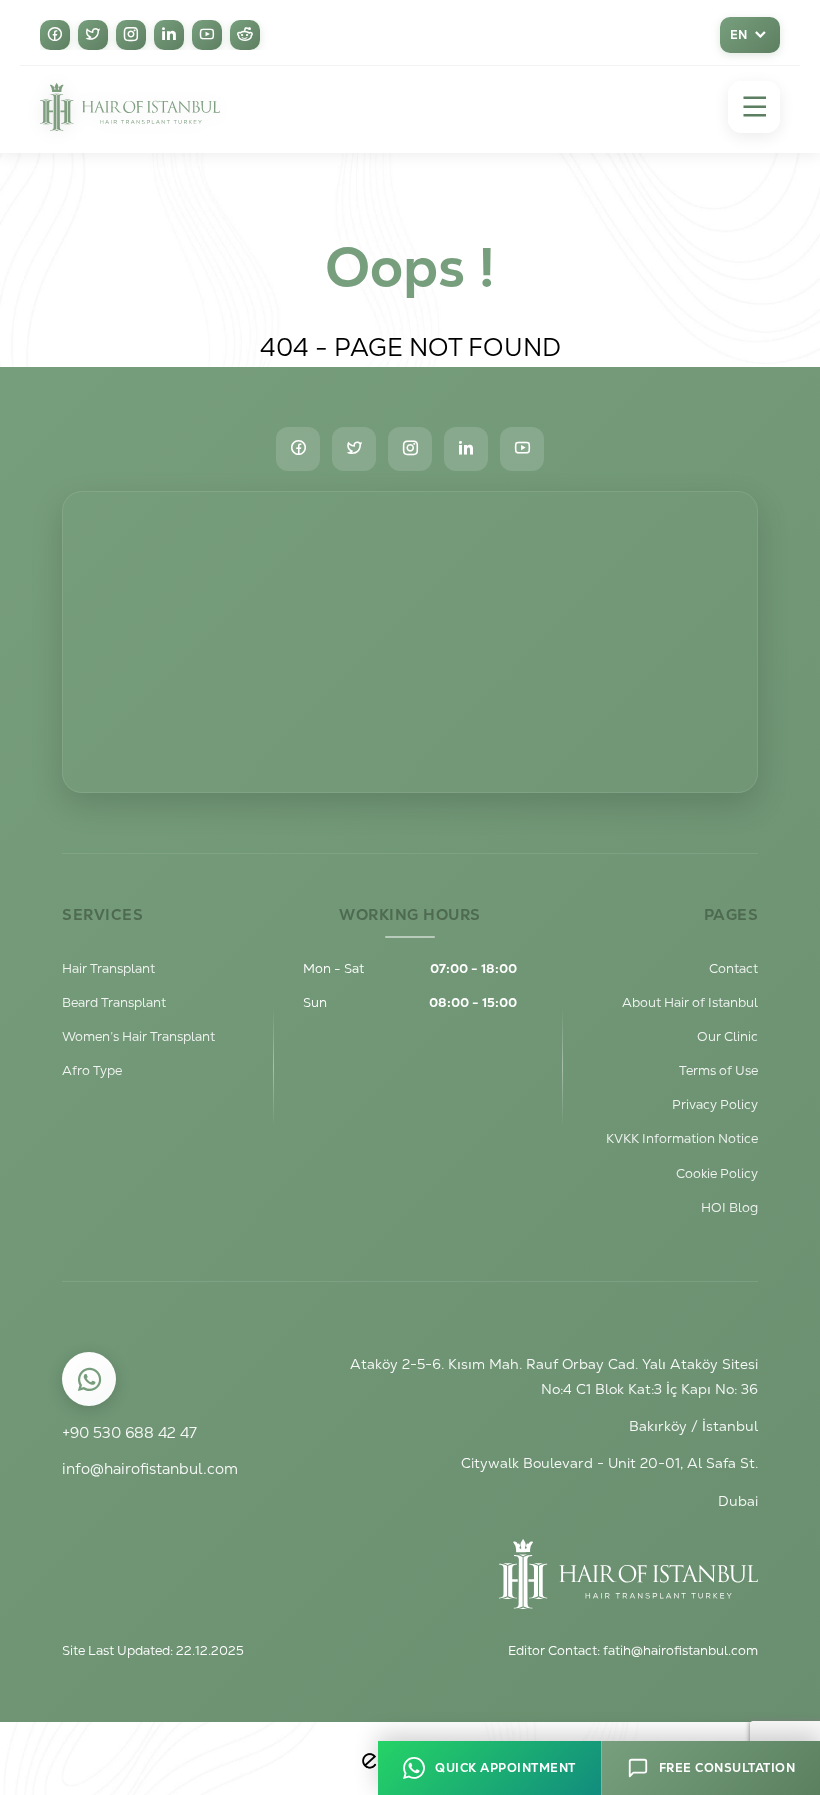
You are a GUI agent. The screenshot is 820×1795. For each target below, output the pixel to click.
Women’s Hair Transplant (138, 1036)
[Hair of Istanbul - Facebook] (55, 35)
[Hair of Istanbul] (130, 107)
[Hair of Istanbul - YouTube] (207, 35)
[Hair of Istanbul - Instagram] (131, 35)
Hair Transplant (108, 968)
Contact (733, 968)
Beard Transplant (114, 1002)
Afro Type (92, 1070)
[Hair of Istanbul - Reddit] (245, 35)
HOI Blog (729, 1207)
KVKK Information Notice (682, 1138)
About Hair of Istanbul (690, 1002)
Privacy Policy (715, 1104)
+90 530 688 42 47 (129, 1432)
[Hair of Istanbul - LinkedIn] (169, 35)
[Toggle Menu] (754, 107)
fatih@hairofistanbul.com (680, 1650)
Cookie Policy (717, 1173)
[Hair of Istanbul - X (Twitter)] (93, 35)
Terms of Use (718, 1070)
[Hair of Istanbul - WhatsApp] (89, 1379)
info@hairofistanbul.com (150, 1468)
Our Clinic (727, 1036)
